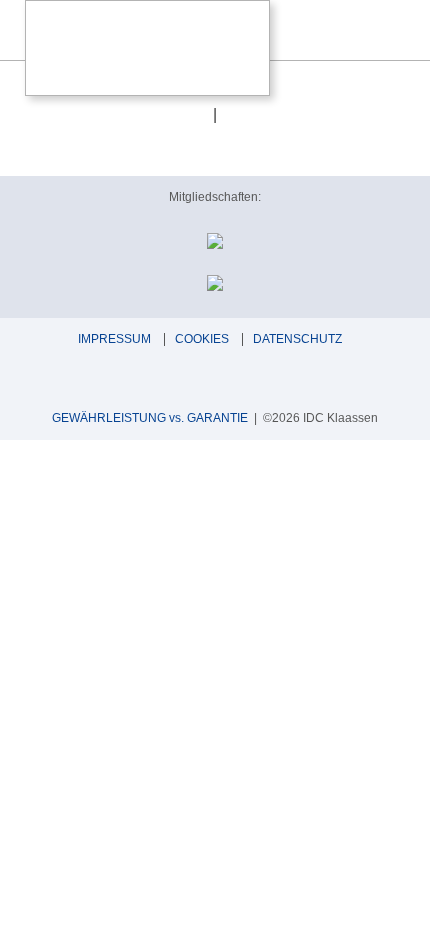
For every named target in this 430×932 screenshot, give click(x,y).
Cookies (202, 339)
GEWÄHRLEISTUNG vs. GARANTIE (150, 418)
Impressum (114, 339)
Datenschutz (297, 339)
